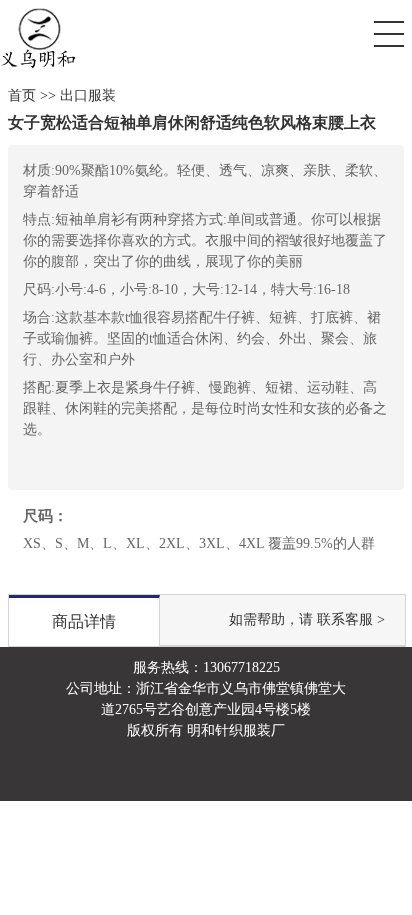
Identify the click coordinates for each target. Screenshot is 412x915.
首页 (22, 95)
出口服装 (88, 95)
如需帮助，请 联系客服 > (307, 619)
